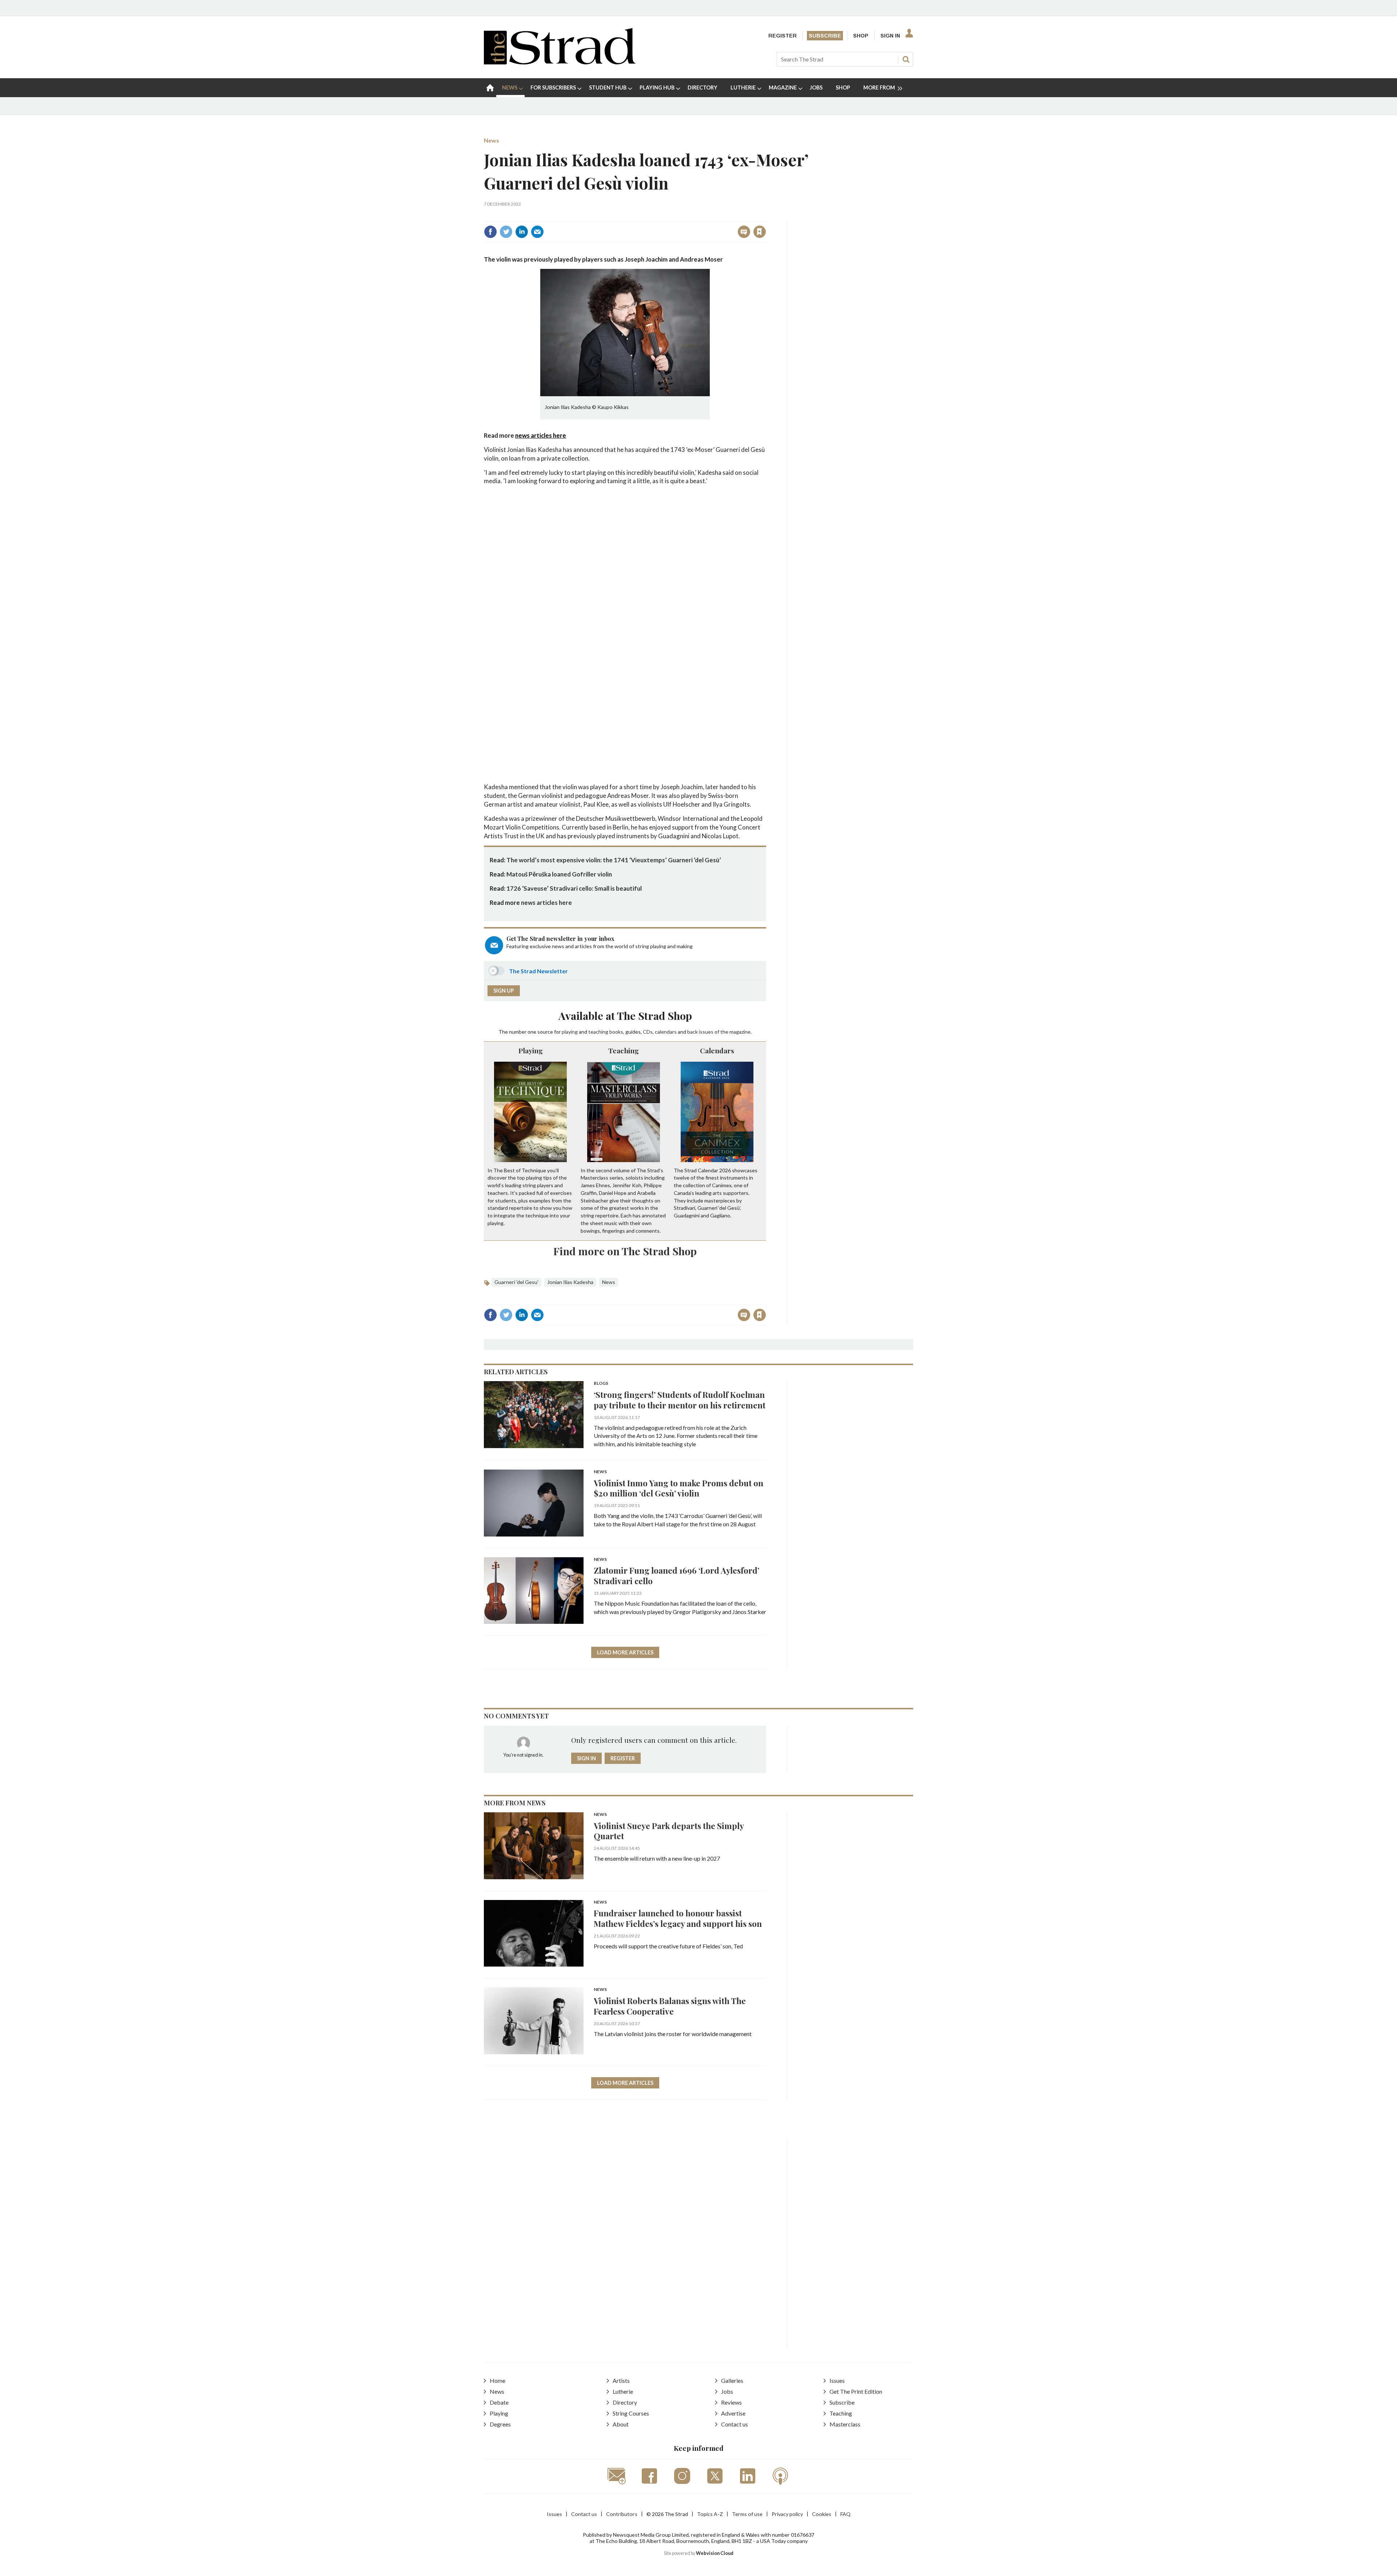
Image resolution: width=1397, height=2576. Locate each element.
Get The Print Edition (856, 2391)
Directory (625, 2402)
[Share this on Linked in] (522, 232)
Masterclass (845, 2424)
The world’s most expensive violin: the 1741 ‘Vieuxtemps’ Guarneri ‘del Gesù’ (614, 860)
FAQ (845, 2514)
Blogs (601, 1384)
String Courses (631, 2413)
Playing (531, 1050)
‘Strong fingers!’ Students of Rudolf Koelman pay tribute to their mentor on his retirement (680, 1400)
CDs (648, 1032)
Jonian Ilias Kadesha (570, 1282)
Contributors (622, 2514)
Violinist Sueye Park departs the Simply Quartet (669, 1831)
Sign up (504, 991)
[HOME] (490, 88)
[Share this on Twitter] (506, 232)
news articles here (541, 435)
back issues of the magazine (719, 1032)
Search (906, 59)
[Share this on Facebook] (490, 232)
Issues (837, 2380)
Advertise (733, 2413)
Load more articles (625, 1652)
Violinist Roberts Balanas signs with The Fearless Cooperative (670, 2006)
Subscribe (825, 36)
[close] (766, 216)
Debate (499, 2402)
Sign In (890, 36)
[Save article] (760, 232)
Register (783, 36)
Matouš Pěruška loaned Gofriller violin (559, 874)
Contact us (735, 2424)
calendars (666, 1032)
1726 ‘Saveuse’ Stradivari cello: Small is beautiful (574, 888)
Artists (621, 2380)
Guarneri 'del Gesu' (516, 1282)
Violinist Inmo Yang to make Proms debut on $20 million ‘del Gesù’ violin (678, 1488)
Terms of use (747, 2514)
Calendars (717, 1050)
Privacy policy (787, 2514)
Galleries (732, 2380)
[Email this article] (537, 232)
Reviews (731, 2402)
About (621, 2424)
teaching (598, 1032)
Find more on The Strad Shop (625, 1251)
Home (497, 2380)
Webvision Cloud (715, 2553)
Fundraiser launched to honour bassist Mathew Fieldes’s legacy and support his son (678, 1918)
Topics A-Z (710, 2514)
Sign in (669, 216)
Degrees (500, 2424)
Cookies (822, 2514)
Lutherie (623, 2391)
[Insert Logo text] (560, 62)
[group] (880, 88)
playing (570, 1032)
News (491, 140)
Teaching (624, 1050)
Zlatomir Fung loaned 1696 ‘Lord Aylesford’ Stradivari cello (676, 1575)
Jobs (727, 2391)
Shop (861, 36)
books (616, 1032)
